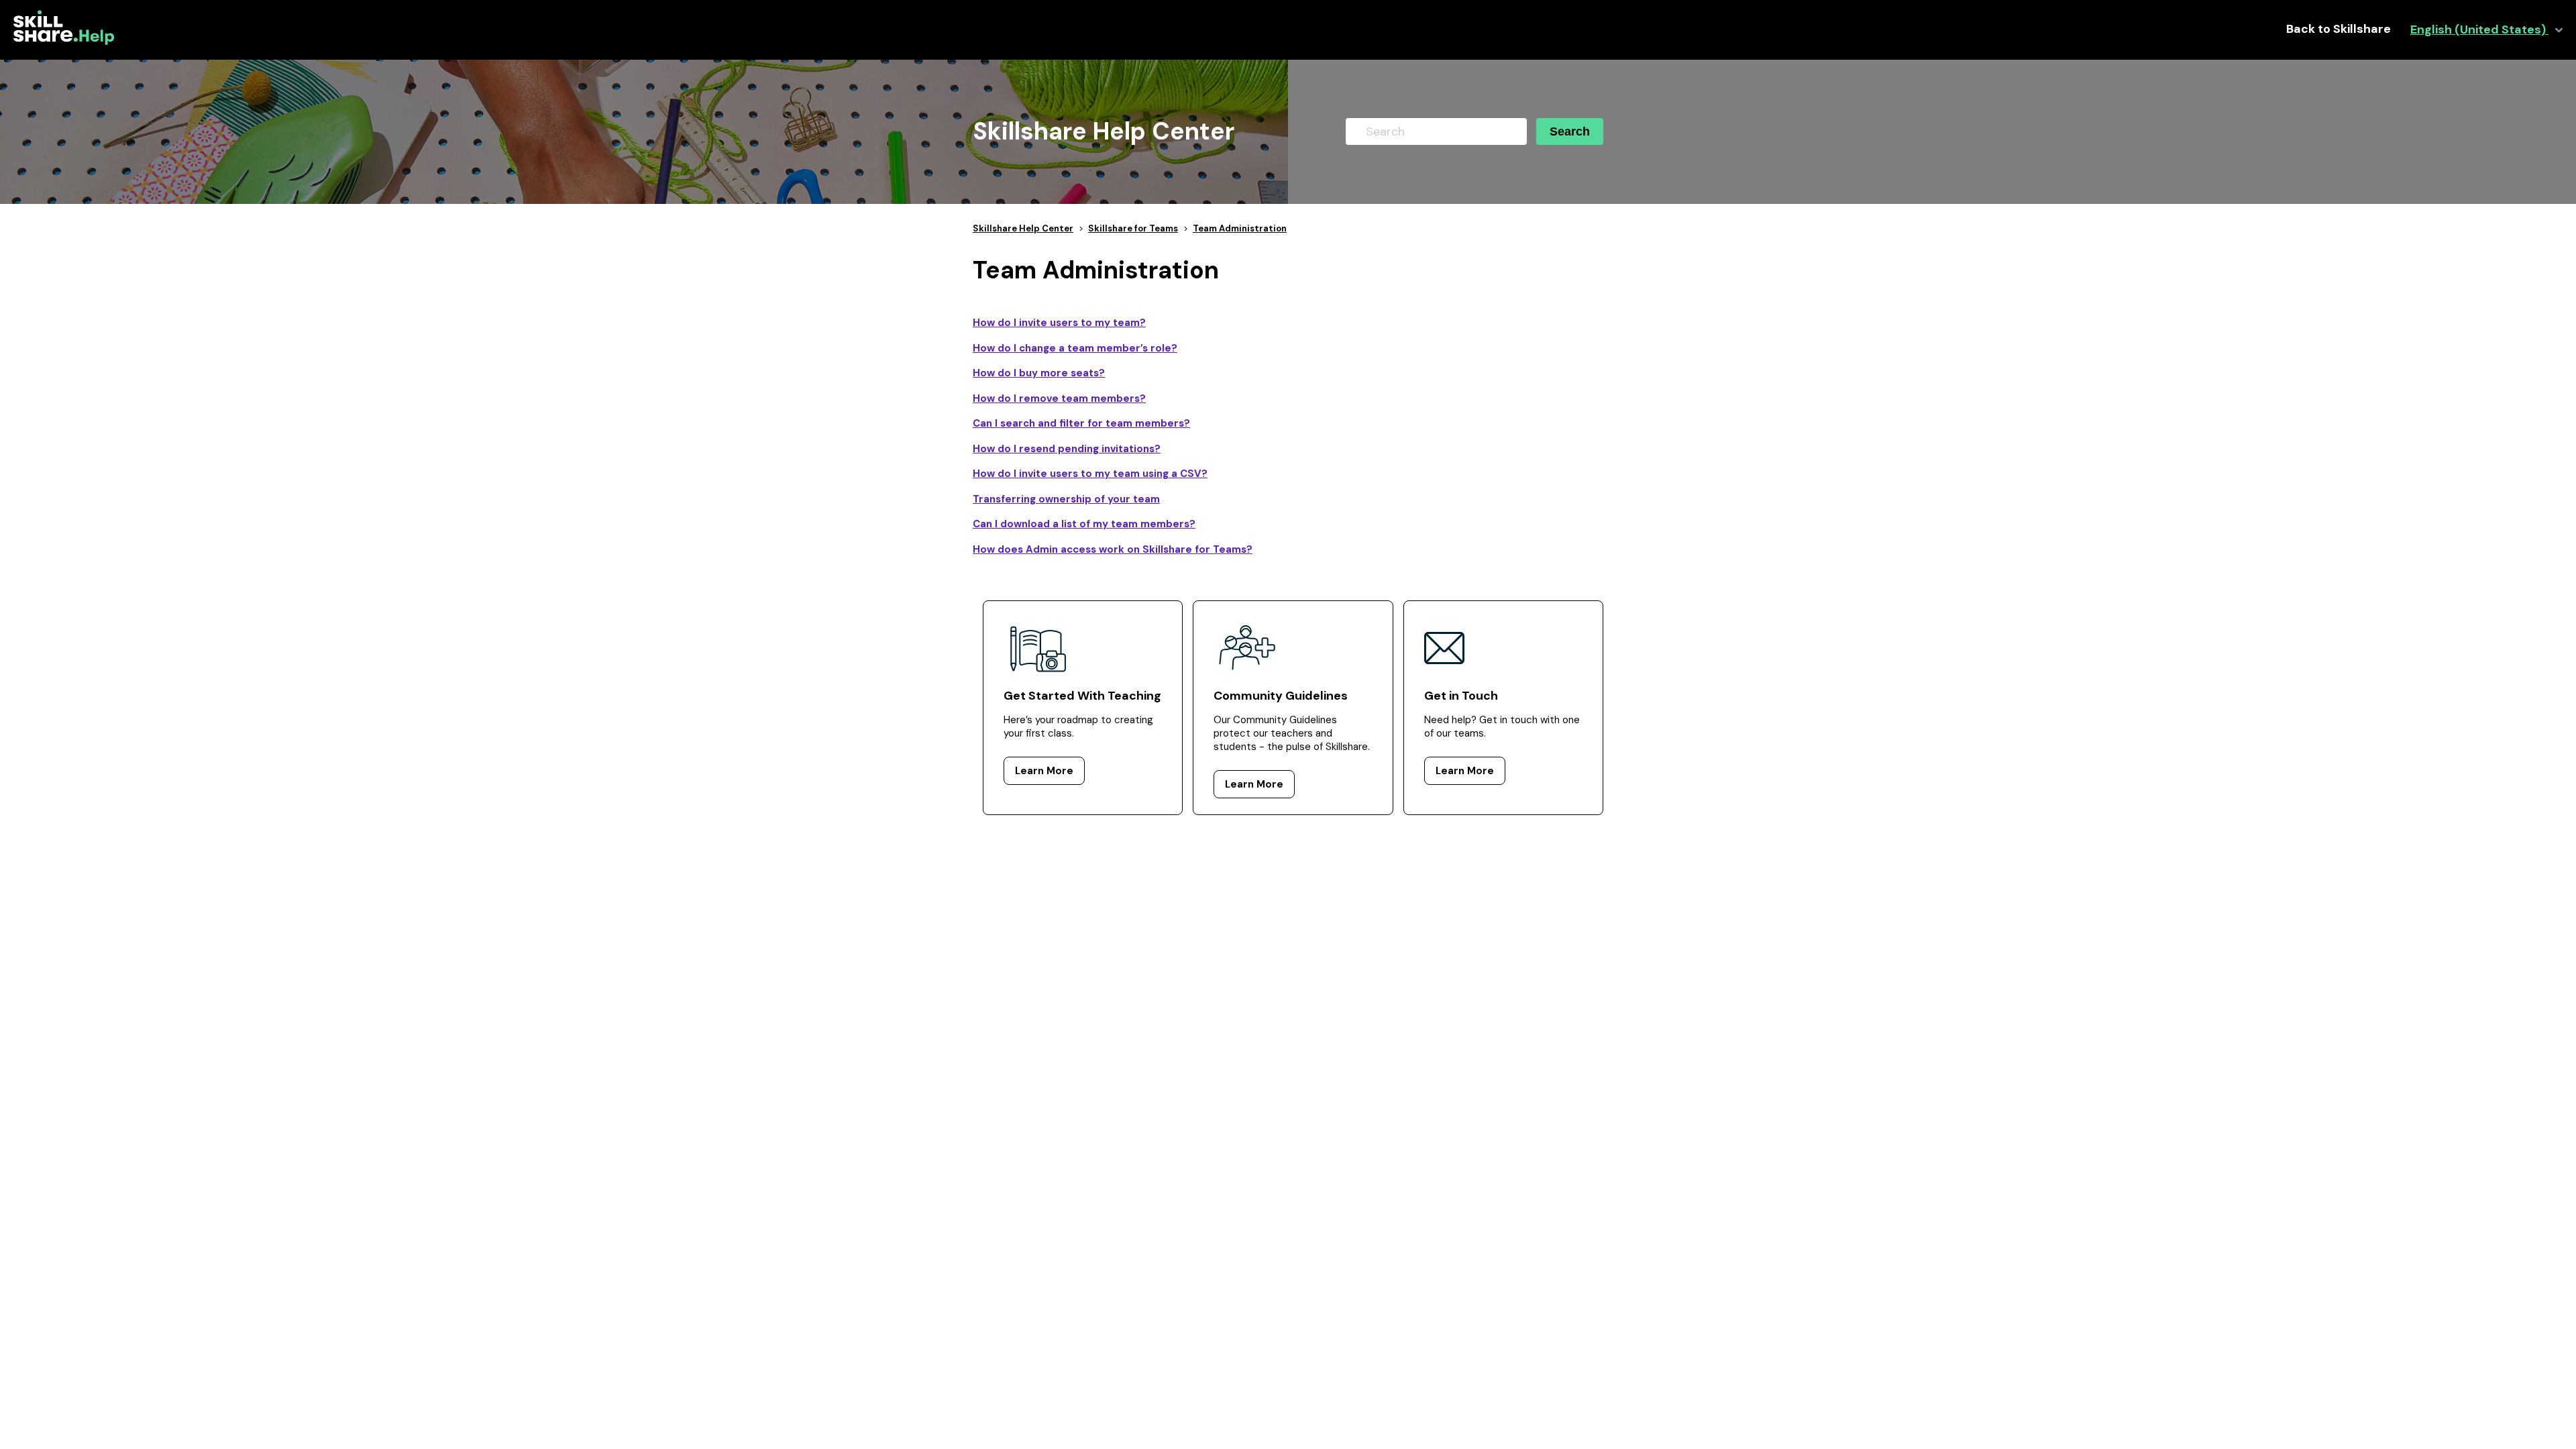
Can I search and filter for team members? (1081, 423)
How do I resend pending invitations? (1067, 449)
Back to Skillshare (2339, 29)
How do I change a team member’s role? (1075, 348)
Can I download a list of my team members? (1084, 524)
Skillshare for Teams (1133, 228)
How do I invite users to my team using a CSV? (1090, 474)
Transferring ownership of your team (1066, 499)
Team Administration (1240, 228)
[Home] (64, 42)
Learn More (1044, 771)
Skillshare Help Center (1023, 228)
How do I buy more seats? (1039, 373)
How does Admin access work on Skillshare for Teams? (1113, 549)
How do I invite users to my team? (1059, 323)
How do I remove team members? (1059, 398)
